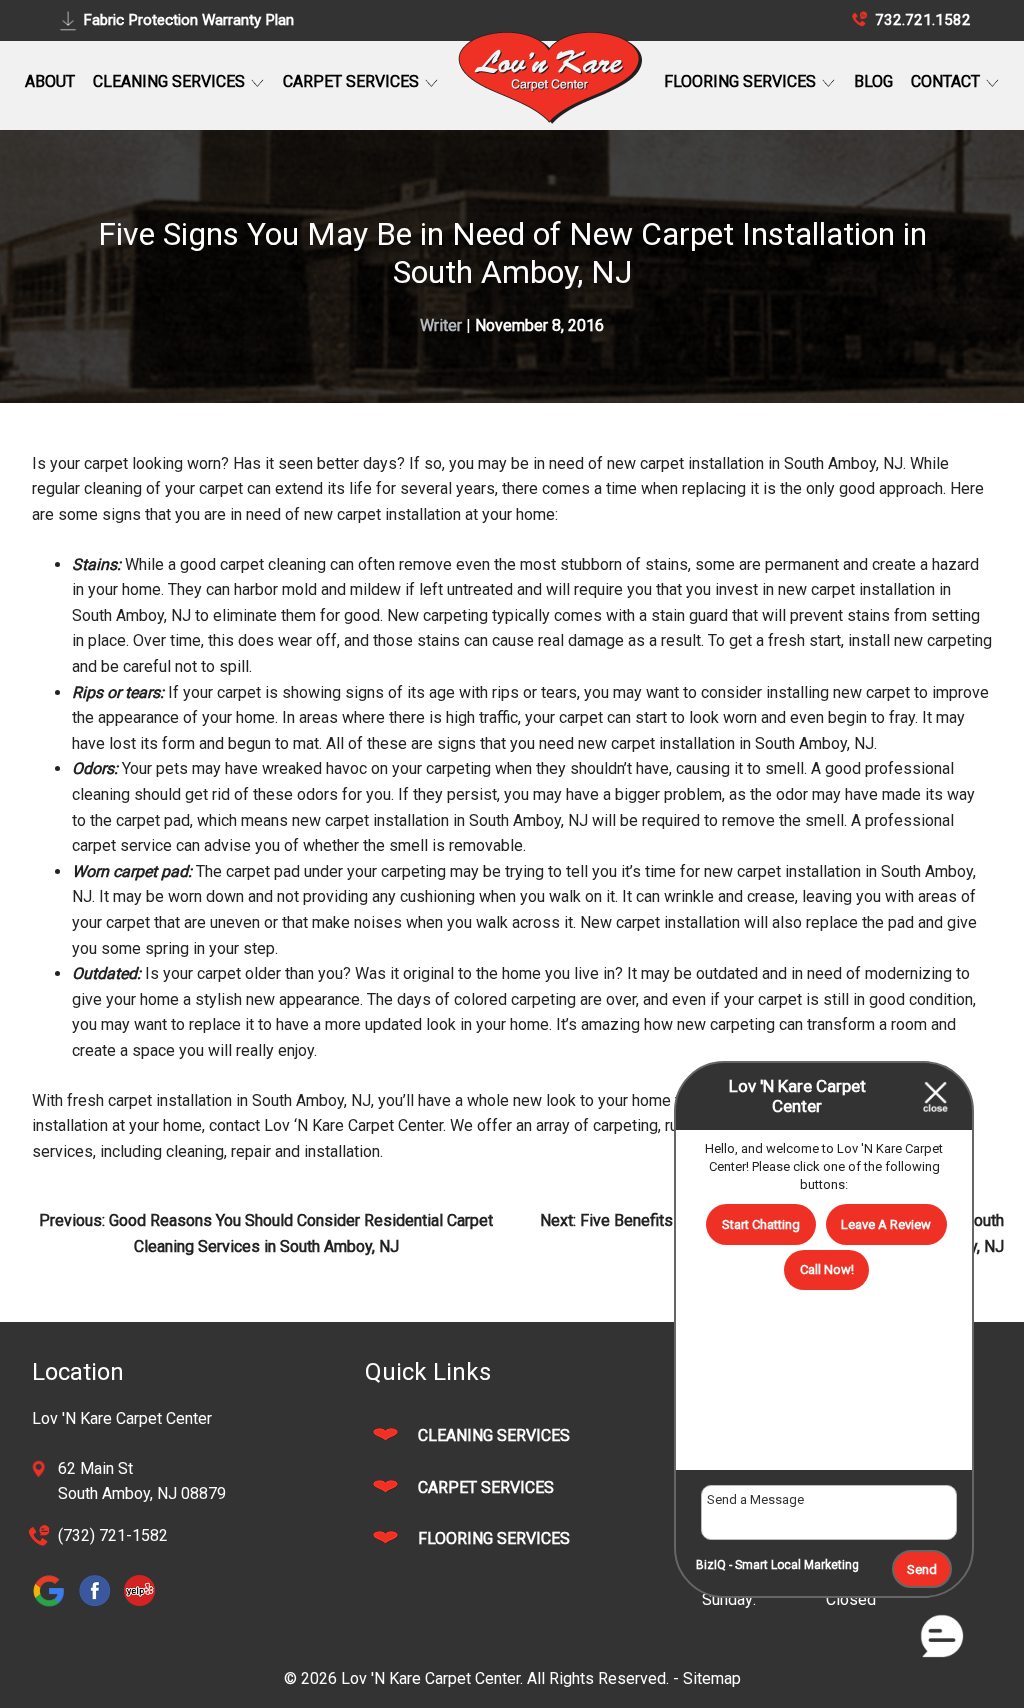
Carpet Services (353, 81)
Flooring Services (742, 81)
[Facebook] (99, 1605)
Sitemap (712, 1678)
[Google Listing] (54, 1605)
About (50, 81)
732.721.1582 (921, 20)
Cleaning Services (171, 81)
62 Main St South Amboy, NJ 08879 (142, 1481)
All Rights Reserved (596, 1678)
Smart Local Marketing (797, 1565)
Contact (947, 81)
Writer (441, 325)
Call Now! (827, 1269)
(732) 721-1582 (113, 1535)
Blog (873, 81)
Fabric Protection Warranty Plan (188, 20)
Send (922, 1569)
